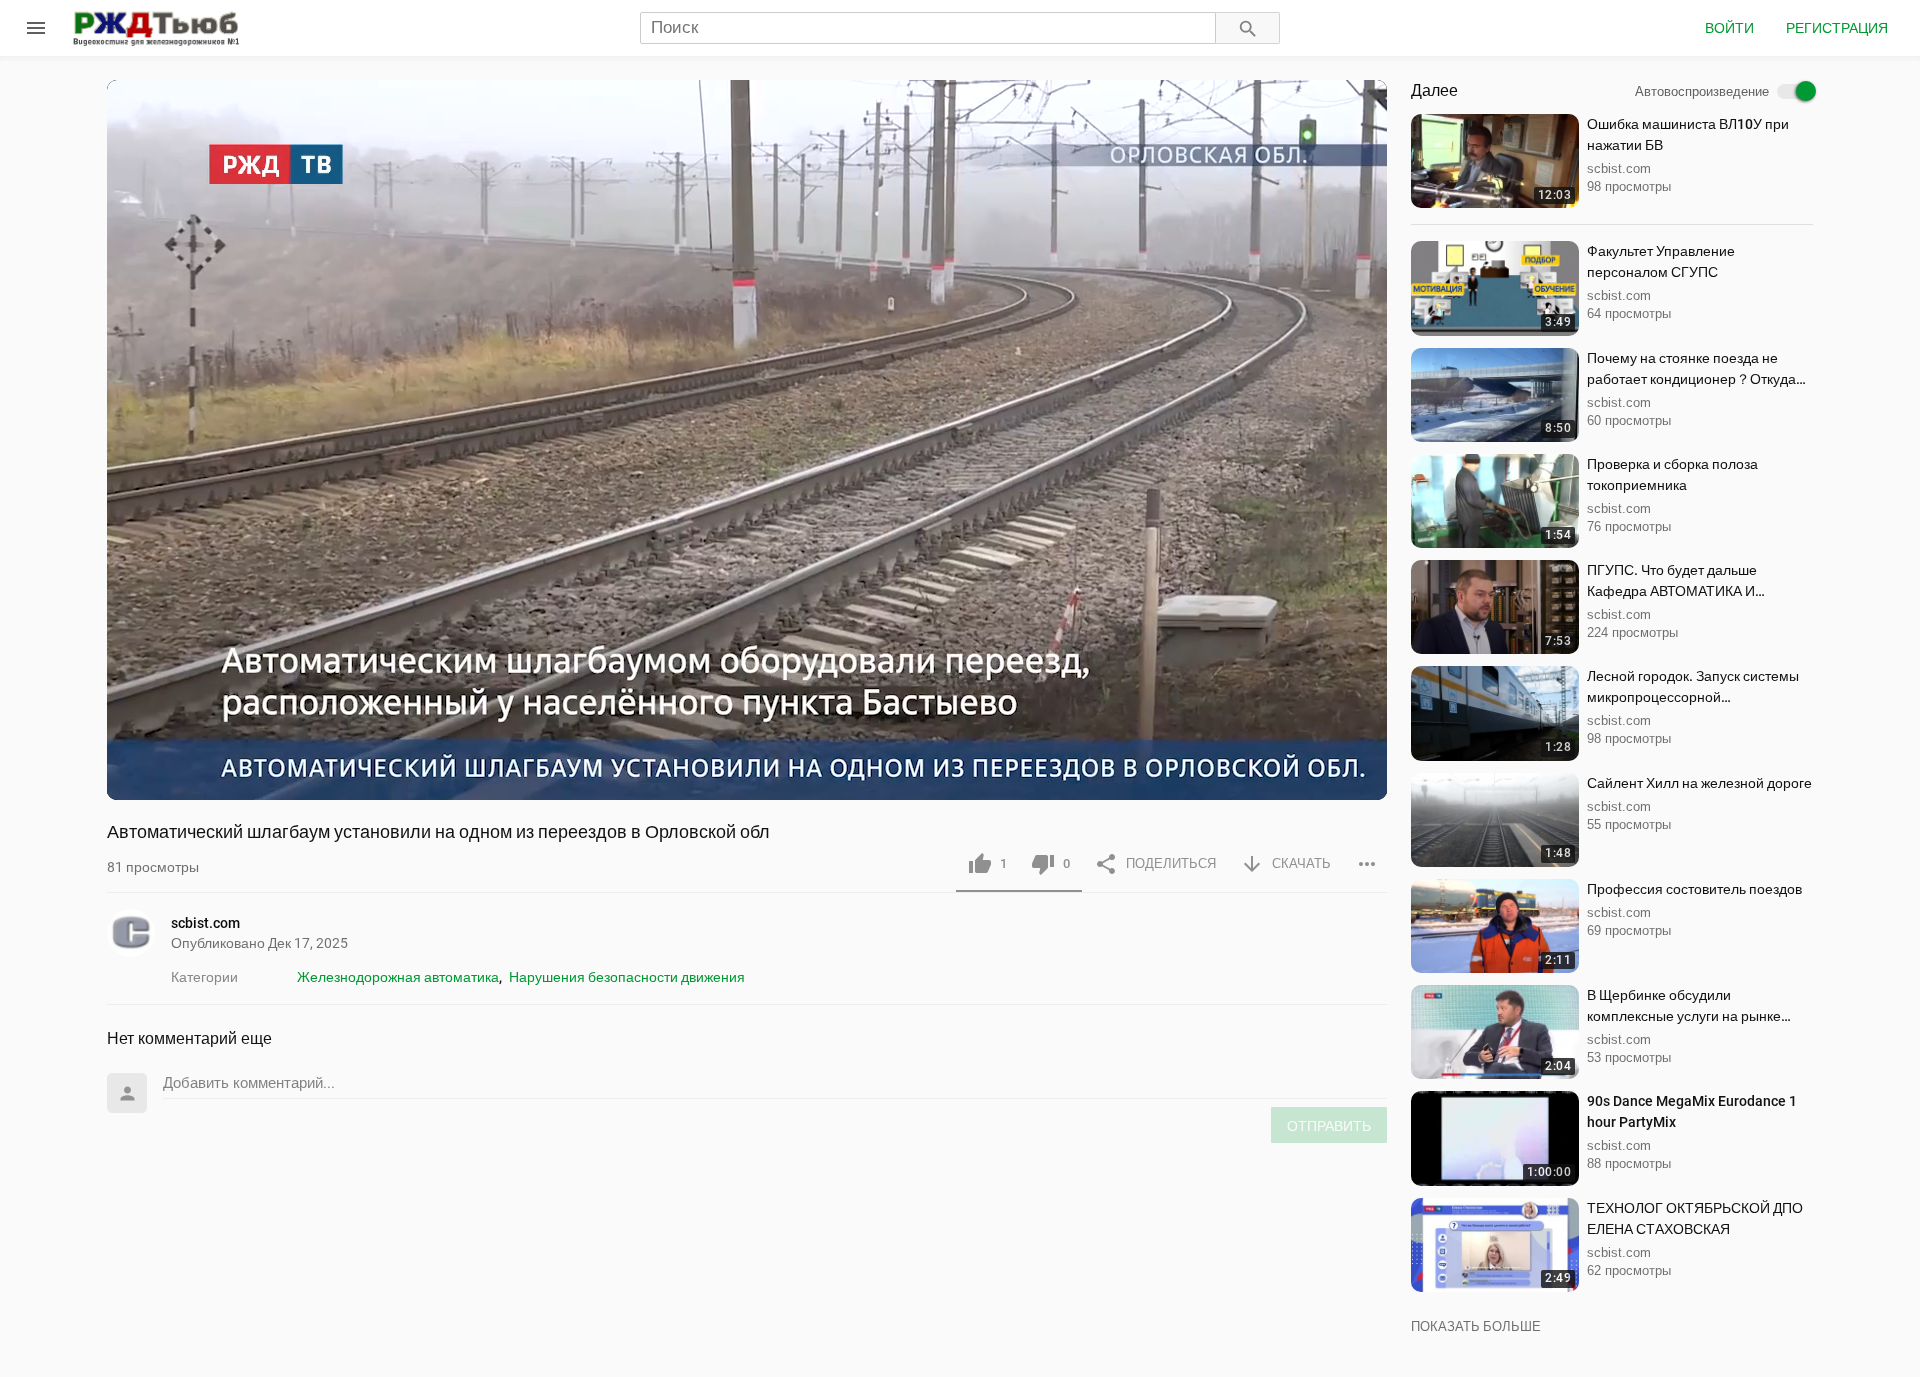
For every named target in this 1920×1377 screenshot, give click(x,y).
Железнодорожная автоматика (398, 977)
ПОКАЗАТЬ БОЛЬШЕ (1476, 1326)
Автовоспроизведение (1702, 92)
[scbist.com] (139, 933)
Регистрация (1837, 28)
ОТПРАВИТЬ (1329, 1126)
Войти (1729, 28)
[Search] (1248, 28)
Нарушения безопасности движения (627, 977)
